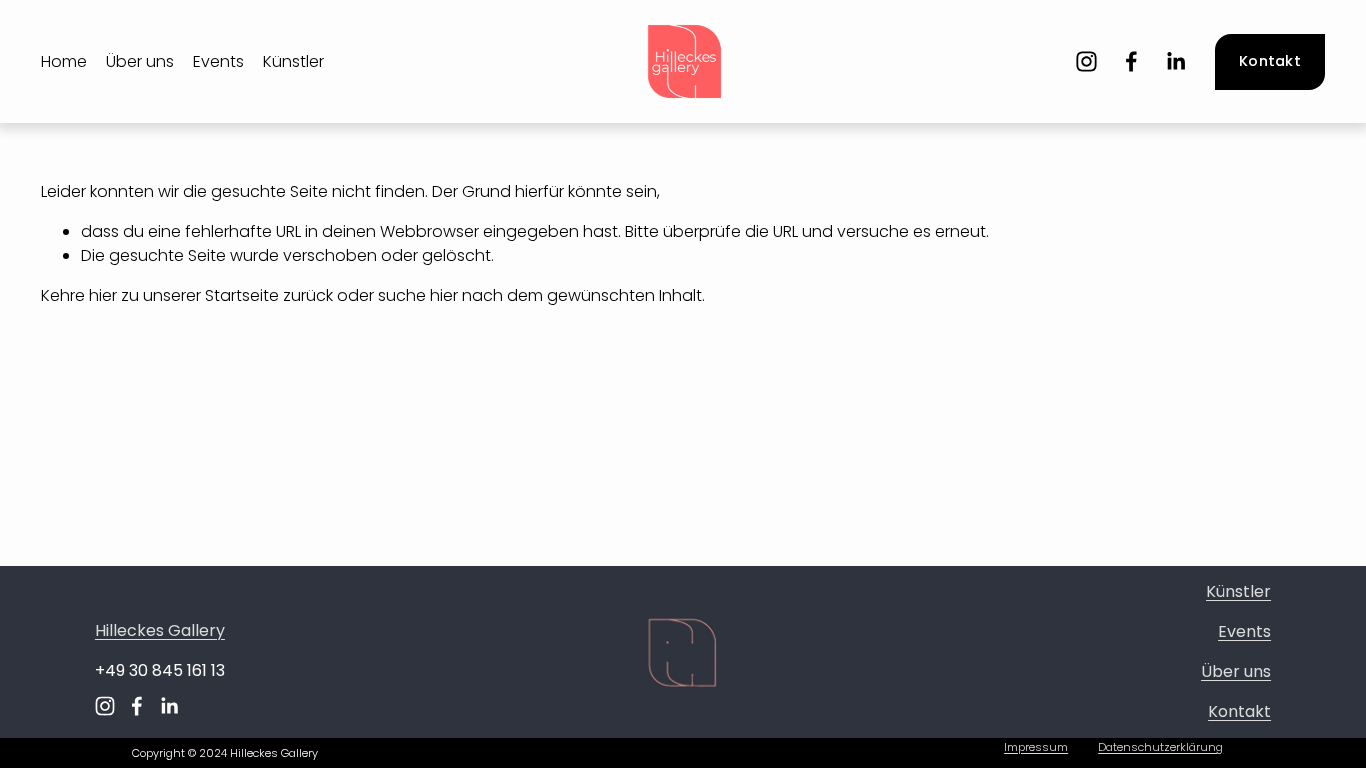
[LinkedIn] (1175, 61)
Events (218, 61)
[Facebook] (1131, 61)
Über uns (140, 61)
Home (64, 61)
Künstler (293, 61)
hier (103, 295)
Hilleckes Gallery (160, 630)
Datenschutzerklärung (1160, 747)
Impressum (1036, 747)
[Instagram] (1086, 61)
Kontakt (1270, 61)
